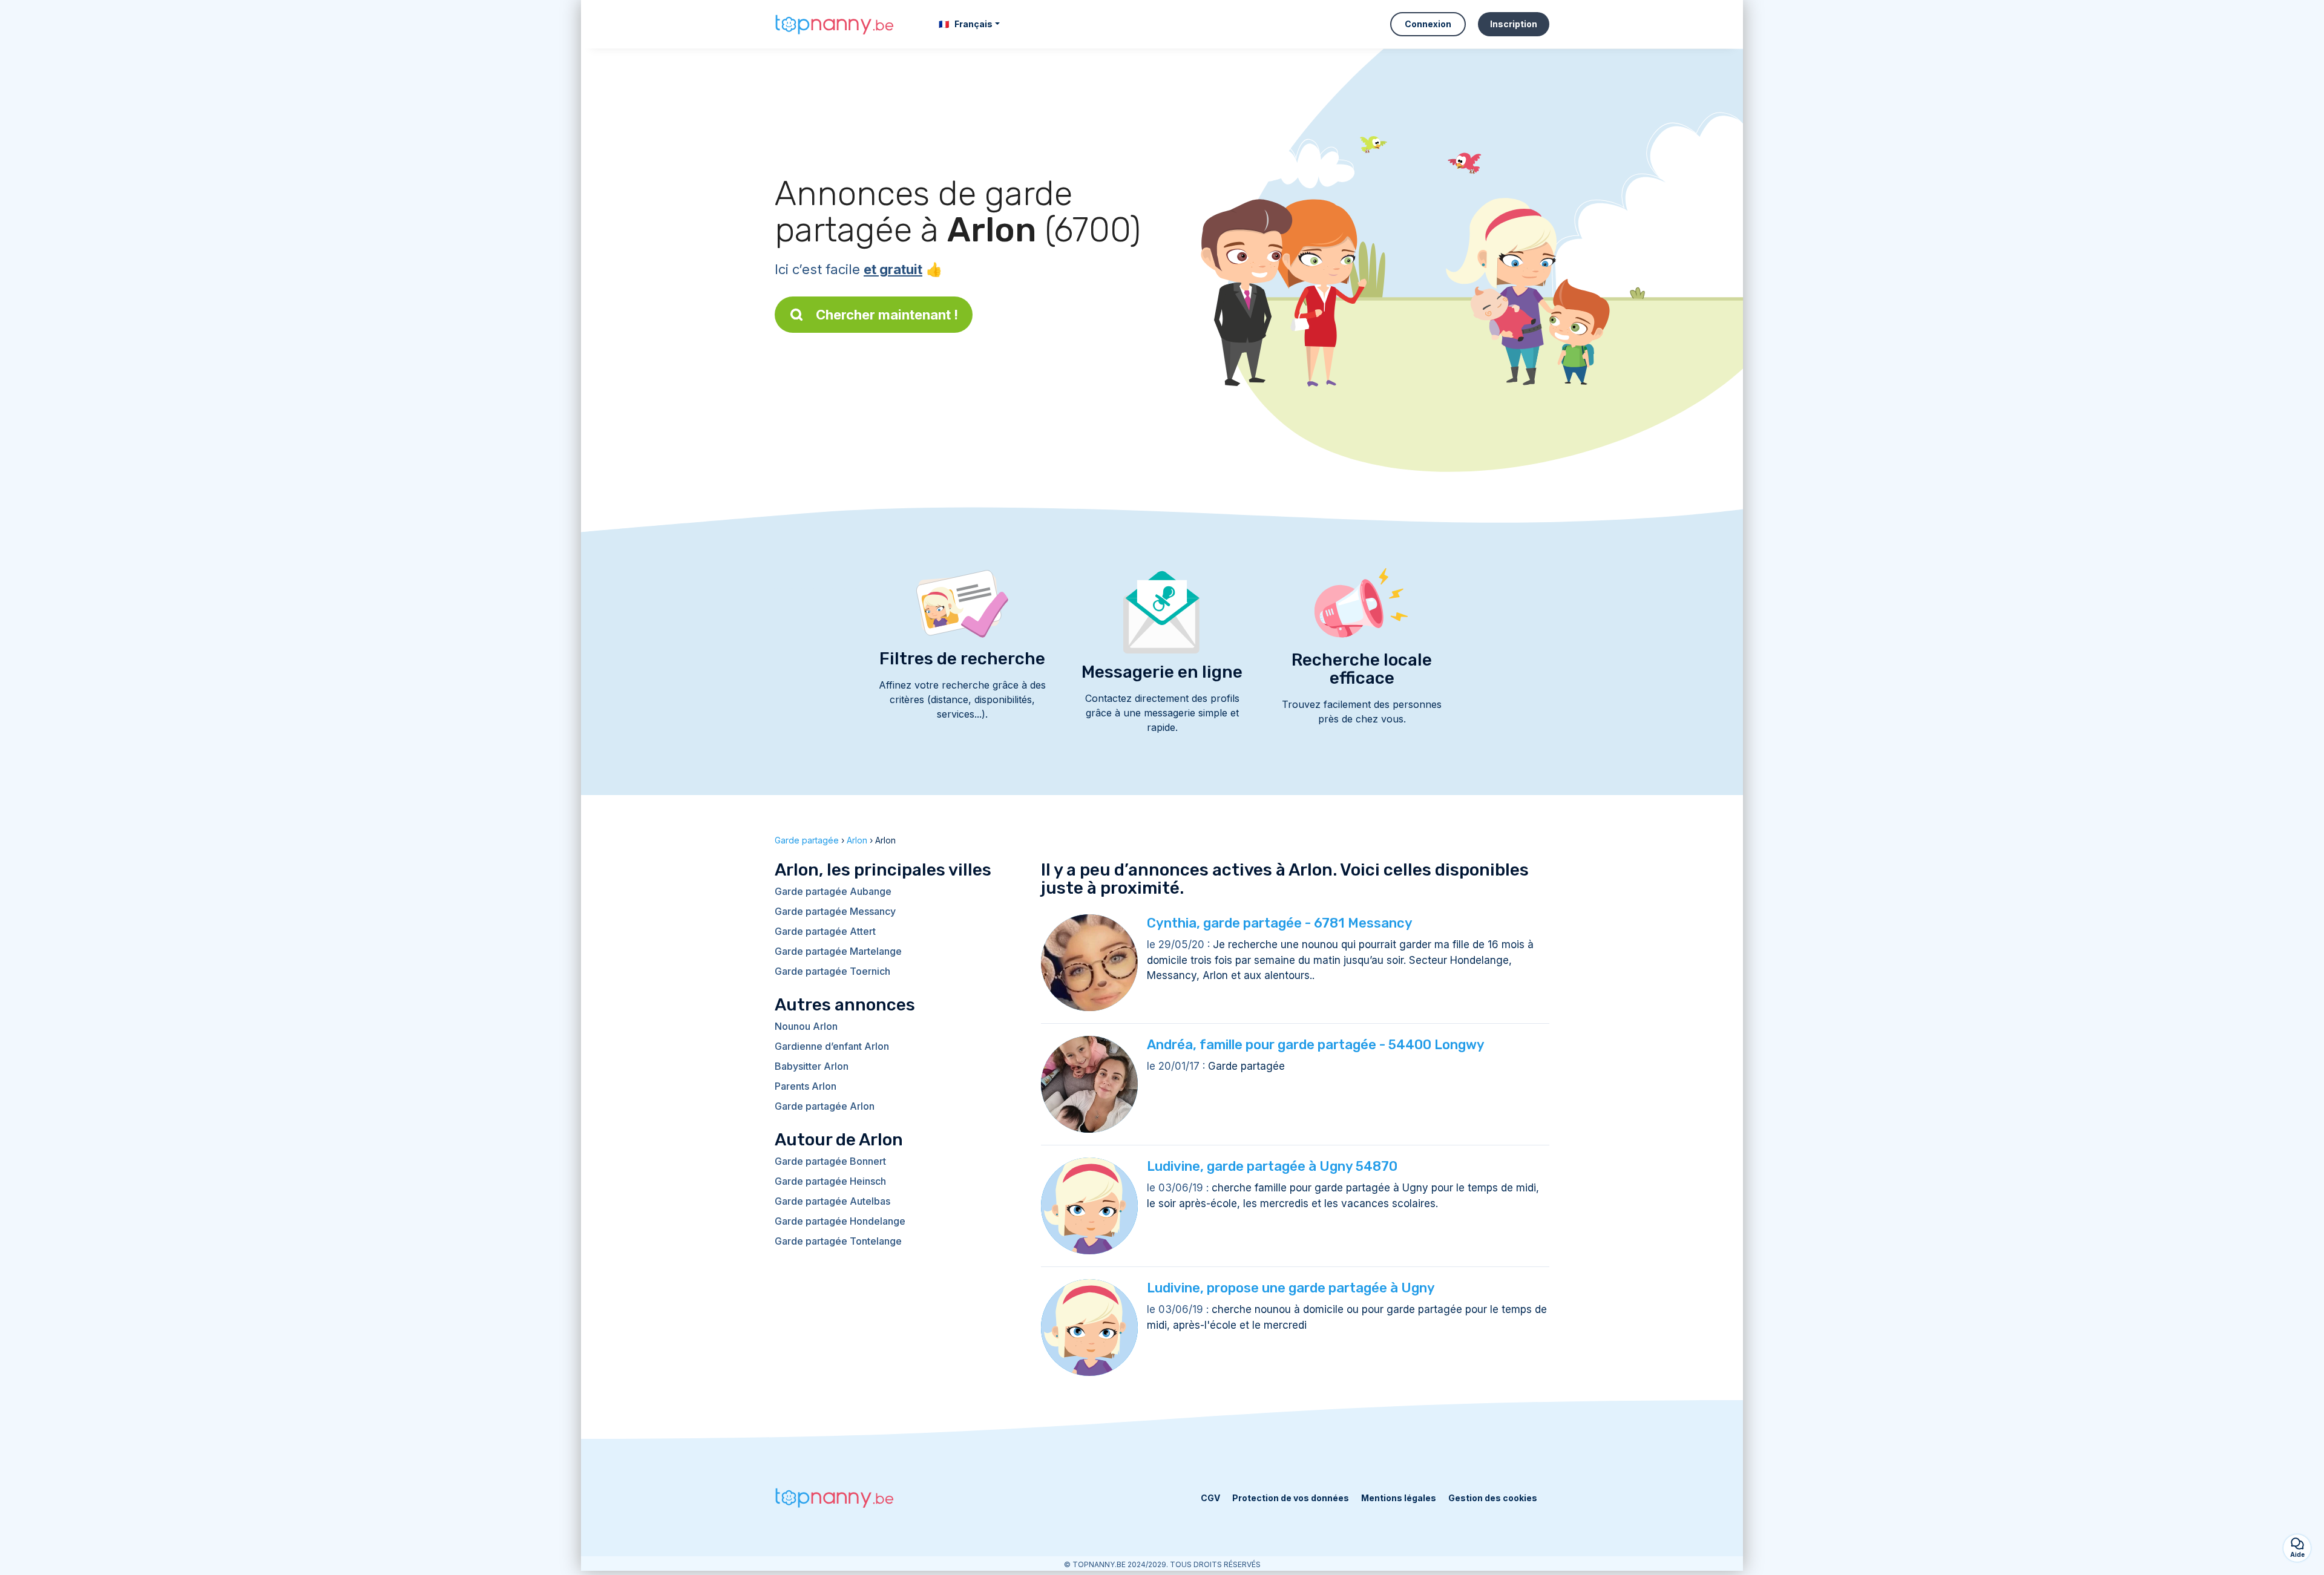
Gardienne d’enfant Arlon (832, 1046)
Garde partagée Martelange (838, 951)
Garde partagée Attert (825, 931)
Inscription (1514, 24)
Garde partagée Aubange (833, 891)
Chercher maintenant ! (887, 315)
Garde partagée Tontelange (838, 1241)
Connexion (1428, 24)
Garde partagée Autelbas (832, 1201)
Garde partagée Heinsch (830, 1181)
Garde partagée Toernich (832, 971)
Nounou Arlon (806, 1026)
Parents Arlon (806, 1086)
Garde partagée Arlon (825, 1106)
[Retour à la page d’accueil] (835, 24)
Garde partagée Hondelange (840, 1221)
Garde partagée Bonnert (830, 1161)
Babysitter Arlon (812, 1066)
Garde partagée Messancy (835, 911)
